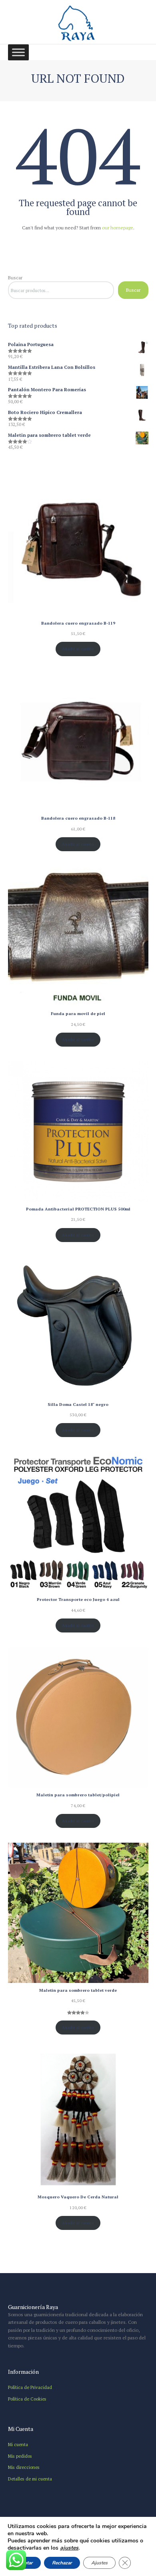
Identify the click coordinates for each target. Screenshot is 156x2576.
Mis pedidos (20, 2456)
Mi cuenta (18, 2444)
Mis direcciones (24, 2467)
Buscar (15, 278)
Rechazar (62, 2563)
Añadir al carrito (78, 649)
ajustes (69, 2548)
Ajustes (99, 2563)
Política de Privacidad (30, 2387)
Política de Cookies (27, 2399)
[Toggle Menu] (18, 53)
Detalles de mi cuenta (30, 2479)
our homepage (118, 228)
